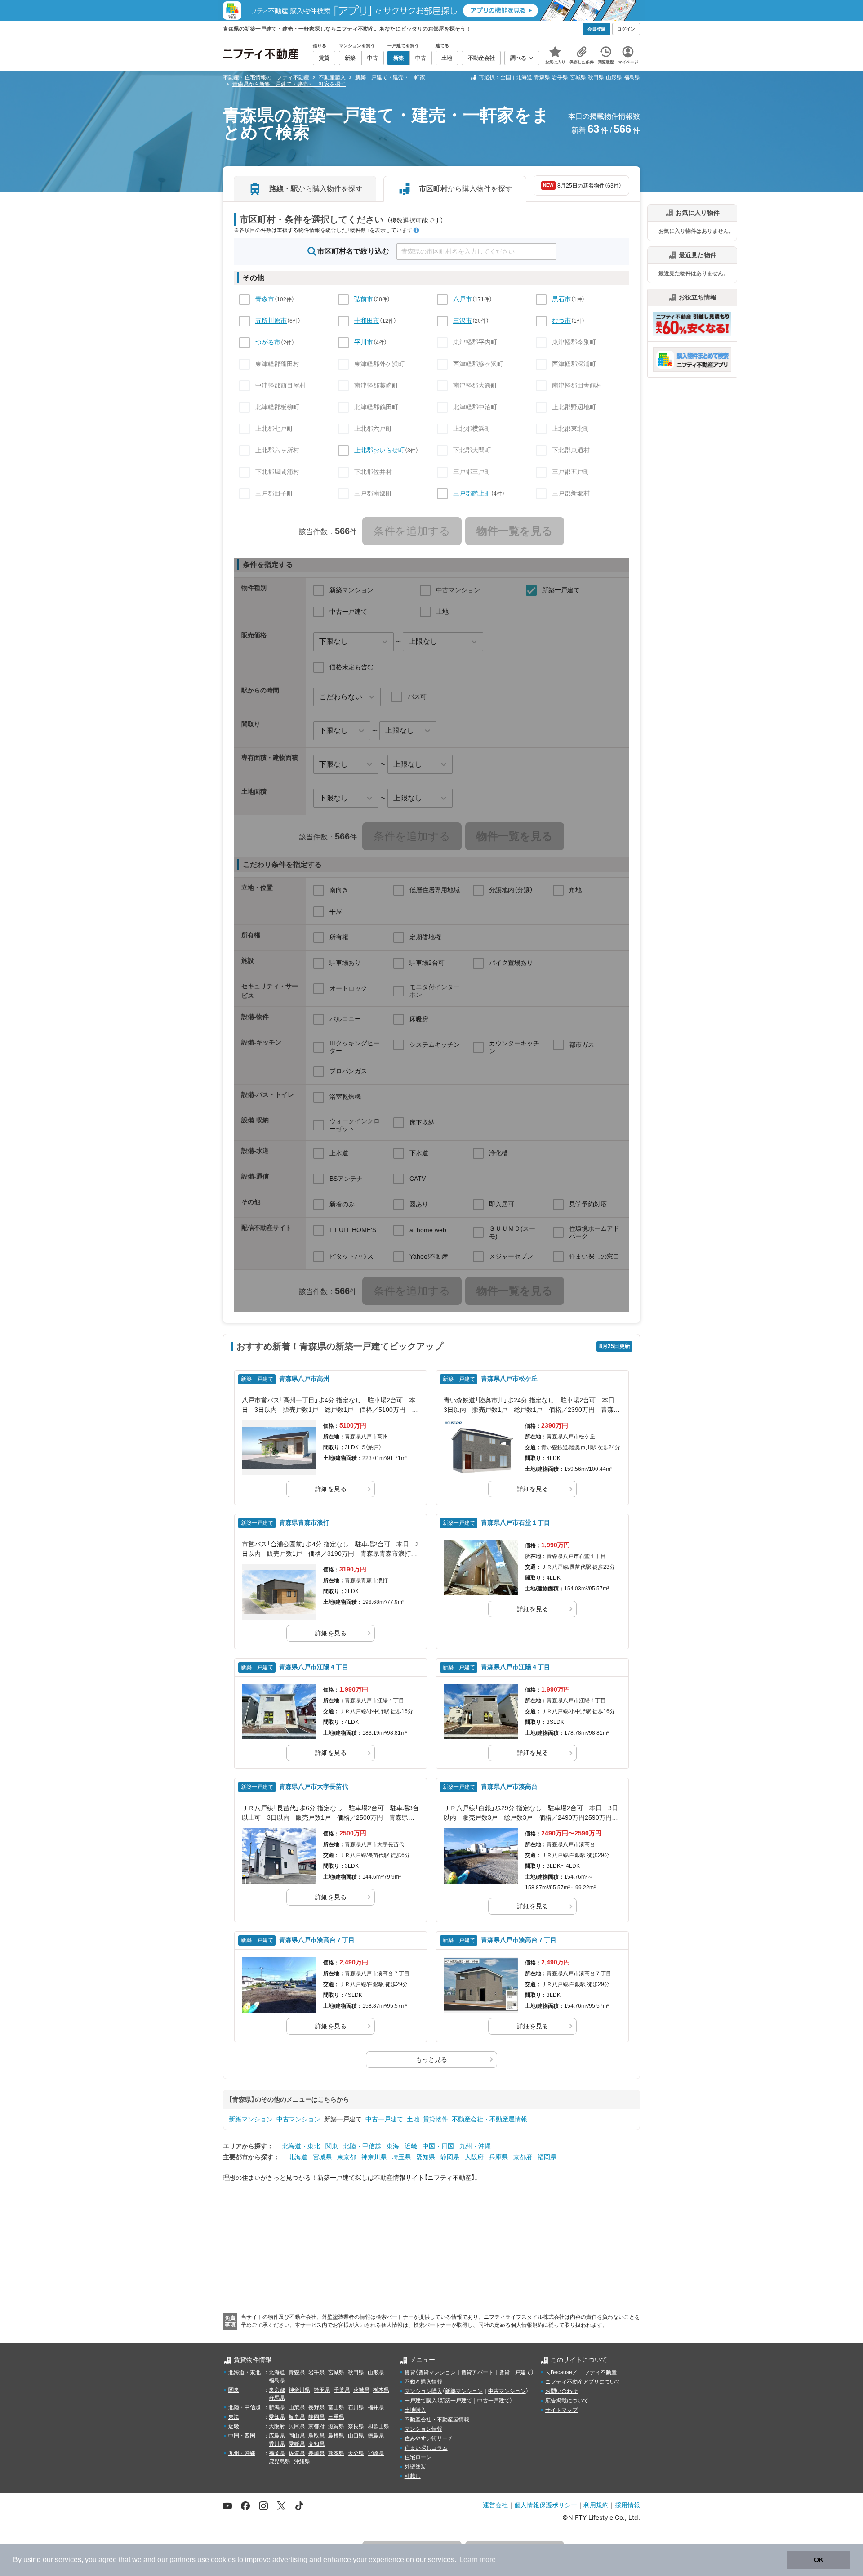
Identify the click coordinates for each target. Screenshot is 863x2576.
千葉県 (342, 2390)
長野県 (316, 2407)
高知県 (316, 2444)
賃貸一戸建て (515, 2372)
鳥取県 (316, 2436)
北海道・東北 (301, 2146)
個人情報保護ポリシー (546, 2505)
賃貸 (410, 2372)
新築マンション (251, 2119)
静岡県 (450, 2157)
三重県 (336, 2417)
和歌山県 (378, 2426)
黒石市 (561, 299)
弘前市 (364, 299)
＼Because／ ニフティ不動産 (581, 2372)
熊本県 (336, 2453)
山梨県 (297, 2407)
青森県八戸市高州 (304, 1379)
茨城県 (361, 2390)
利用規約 (596, 2505)
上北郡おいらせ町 (379, 450)
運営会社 (495, 2505)
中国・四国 (438, 2146)
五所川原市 (271, 321)
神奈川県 (374, 2157)
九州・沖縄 (475, 2146)
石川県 (356, 2407)
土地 (413, 2119)
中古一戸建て (384, 2119)
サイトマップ (561, 2410)
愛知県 (426, 2157)
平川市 (364, 342)
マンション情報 (423, 2429)
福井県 (376, 2407)
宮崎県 (376, 2453)
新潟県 (277, 2407)
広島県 (277, 2436)
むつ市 (561, 321)
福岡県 (547, 2157)
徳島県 (376, 2436)
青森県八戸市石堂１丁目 (516, 1522)
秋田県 (596, 77)
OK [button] (819, 2560)
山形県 (614, 77)
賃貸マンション (437, 2372)
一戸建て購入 (421, 2401)
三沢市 (463, 321)
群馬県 (277, 2398)
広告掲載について (567, 2401)
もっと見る (431, 2059)
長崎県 (316, 2453)
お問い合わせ (561, 2391)
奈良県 (356, 2426)
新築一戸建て (456, 2401)
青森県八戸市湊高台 (509, 1786)
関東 (332, 2146)
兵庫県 (498, 2157)
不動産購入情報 (423, 2382)
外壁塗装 (415, 2467)
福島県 (632, 77)
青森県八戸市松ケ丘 (509, 1379)
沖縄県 (302, 2461)
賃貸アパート (477, 2372)
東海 (393, 2146)
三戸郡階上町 (472, 493)
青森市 (265, 299)
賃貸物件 (436, 2119)
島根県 (336, 2436)
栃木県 (381, 2390)
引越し (413, 2476)
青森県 (542, 77)
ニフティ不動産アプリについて (583, 2382)
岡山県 (297, 2436)
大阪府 (474, 2157)
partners (182, 2560)
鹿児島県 (280, 2461)
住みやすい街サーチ (429, 2438)
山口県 (356, 2436)
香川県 (277, 2444)
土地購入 (415, 2410)
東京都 (347, 2157)
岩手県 (560, 77)
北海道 (524, 77)
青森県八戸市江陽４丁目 (314, 1667)
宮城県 (578, 77)
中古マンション (298, 2119)
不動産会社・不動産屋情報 (489, 2119)
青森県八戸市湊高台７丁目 (317, 1940)
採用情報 (627, 2505)
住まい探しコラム (426, 2448)
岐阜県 (297, 2417)
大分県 (356, 2453)
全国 (506, 77)
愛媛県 (297, 2444)
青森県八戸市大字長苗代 (314, 1786)
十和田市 (367, 321)
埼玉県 (401, 2157)
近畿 (411, 2146)
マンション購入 (423, 2391)
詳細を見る (331, 1489)
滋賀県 (336, 2426)
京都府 (523, 2157)
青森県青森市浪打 (304, 1522)
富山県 (336, 2407)
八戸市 (463, 299)
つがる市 (268, 342)
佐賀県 (297, 2453)
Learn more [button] (478, 2560)
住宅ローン (418, 2457)
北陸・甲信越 (362, 2146)
